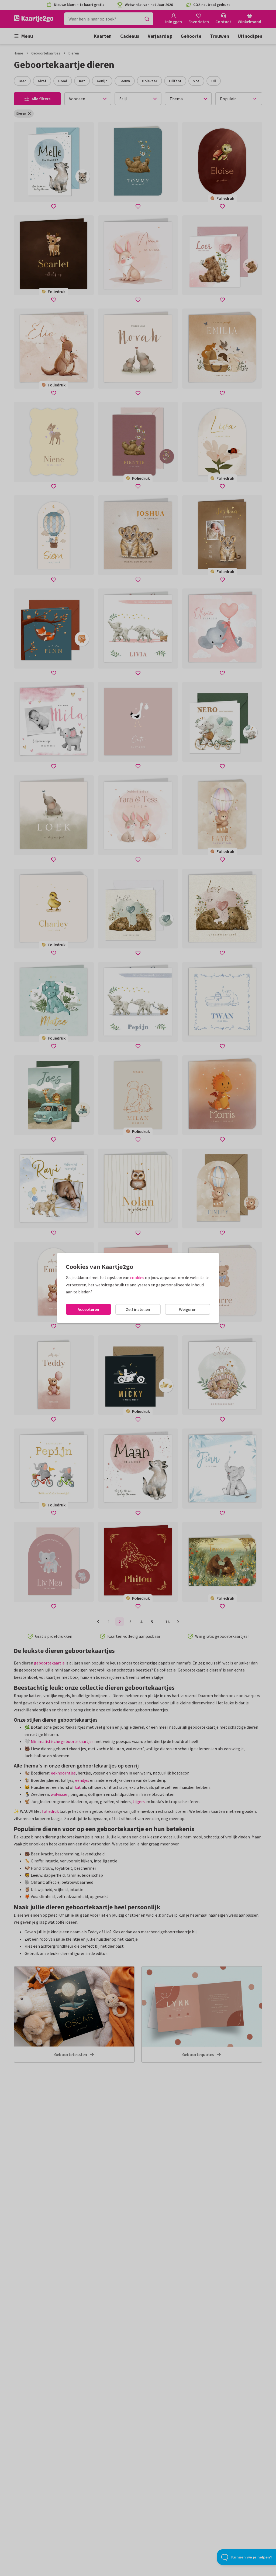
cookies (137, 1277)
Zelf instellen (138, 1309)
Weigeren (188, 1309)
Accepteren (88, 1309)
